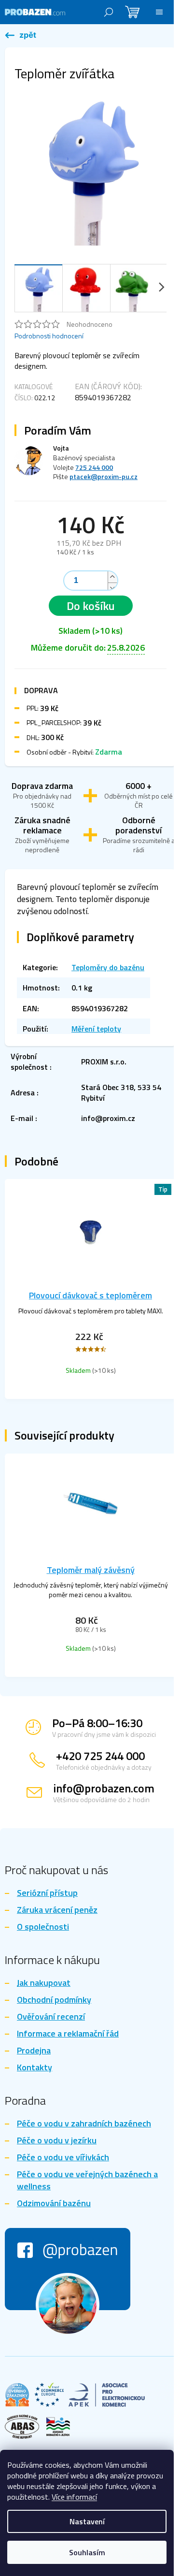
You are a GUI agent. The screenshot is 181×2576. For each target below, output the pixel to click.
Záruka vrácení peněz (57, 1910)
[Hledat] (109, 12)
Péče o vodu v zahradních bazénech (84, 2124)
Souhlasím (87, 2552)
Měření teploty (96, 1029)
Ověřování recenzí (51, 2017)
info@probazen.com (104, 1788)
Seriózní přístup (47, 1893)
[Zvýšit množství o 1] (112, 577)
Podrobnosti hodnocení (49, 336)
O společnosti (43, 1927)
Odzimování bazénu (54, 2204)
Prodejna (34, 2051)
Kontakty (35, 2068)
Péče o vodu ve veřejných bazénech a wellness (87, 2181)
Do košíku (91, 606)
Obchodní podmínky (54, 2000)
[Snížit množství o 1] (112, 588)
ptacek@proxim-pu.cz (104, 476)
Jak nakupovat (44, 1983)
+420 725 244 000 (100, 1756)
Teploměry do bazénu (108, 967)
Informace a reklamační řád (68, 2034)
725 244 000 (94, 467)
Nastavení (87, 2521)
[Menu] (159, 12)
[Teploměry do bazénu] (21, 36)
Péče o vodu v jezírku (57, 2141)
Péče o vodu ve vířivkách (63, 2158)
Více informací (74, 2497)
